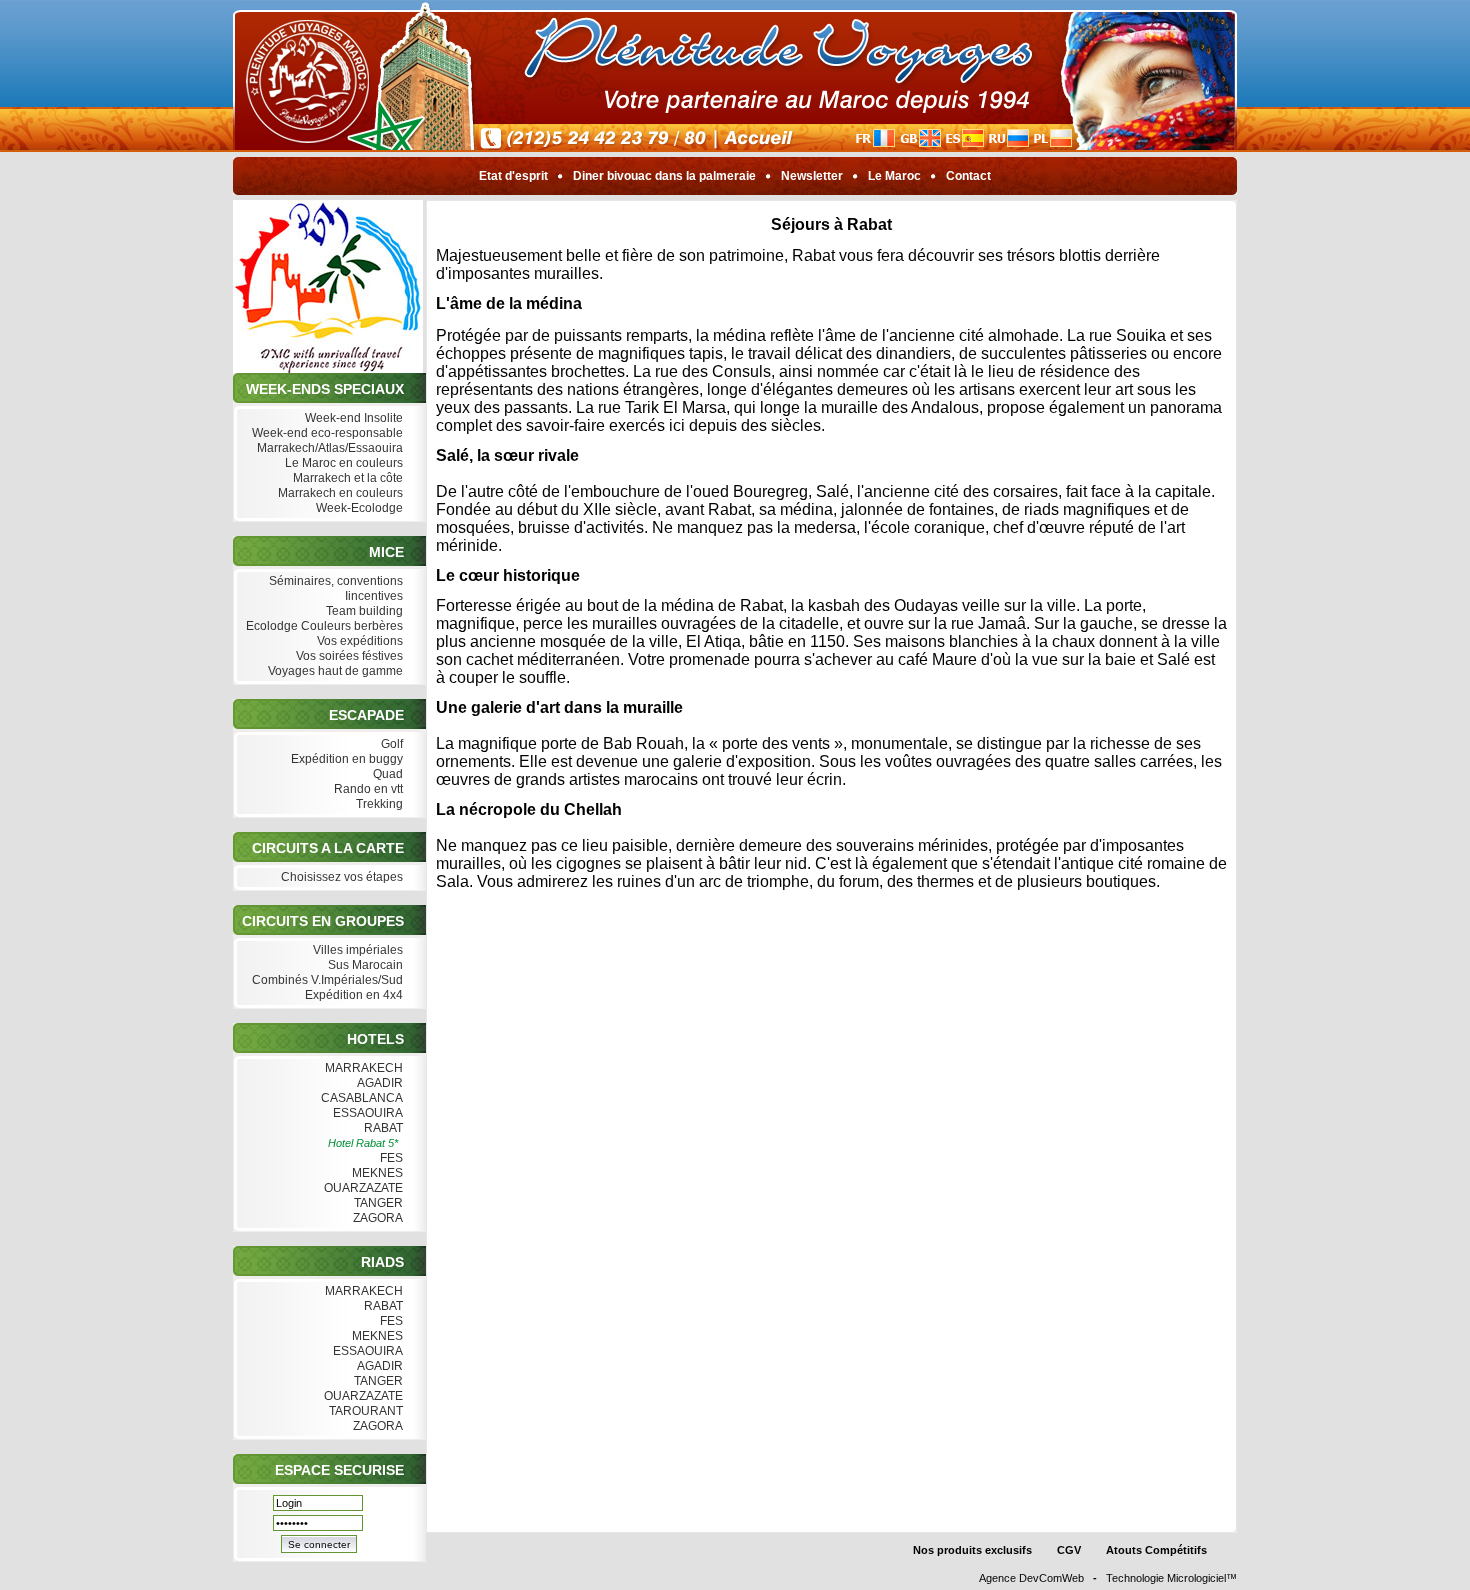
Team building (363, 611)
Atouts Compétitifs (1156, 1550)
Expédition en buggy (345, 759)
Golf (390, 744)
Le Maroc (894, 176)
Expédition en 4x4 (352, 995)
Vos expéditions (358, 641)
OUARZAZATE (362, 1188)
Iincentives (372, 596)
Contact (968, 176)
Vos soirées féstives (348, 656)
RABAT (382, 1128)
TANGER (377, 1203)
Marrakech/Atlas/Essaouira (328, 448)
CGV (1069, 1550)
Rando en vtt (367, 789)
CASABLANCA (360, 1098)
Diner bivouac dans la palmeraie (664, 176)
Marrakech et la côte (346, 478)
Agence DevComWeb (1031, 1578)
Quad (386, 774)
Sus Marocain (364, 965)
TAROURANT (364, 1411)
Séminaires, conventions (334, 581)
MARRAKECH (362, 1068)
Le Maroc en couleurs (342, 463)
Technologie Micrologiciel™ (1171, 1578)
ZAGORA (376, 1218)
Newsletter (812, 176)
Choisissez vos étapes (340, 877)
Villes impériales (356, 950)
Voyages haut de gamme (334, 671)
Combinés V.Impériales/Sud (326, 980)
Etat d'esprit (513, 176)
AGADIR (378, 1083)
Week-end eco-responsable (326, 433)
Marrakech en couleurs (339, 493)
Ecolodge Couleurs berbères (323, 626)
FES (390, 1158)
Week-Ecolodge (358, 508)
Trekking (378, 804)
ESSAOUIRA (366, 1113)
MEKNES (376, 1173)
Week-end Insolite (352, 418)
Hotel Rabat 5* (363, 1143)
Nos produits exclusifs (972, 1550)
